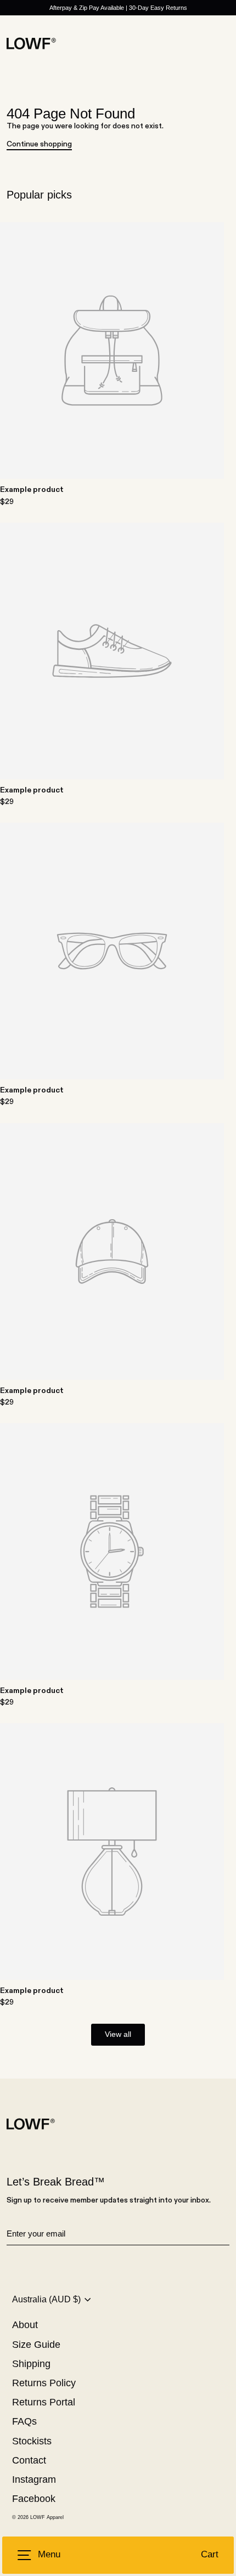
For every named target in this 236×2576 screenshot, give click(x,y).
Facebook (34, 2499)
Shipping (31, 2364)
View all (118, 2034)
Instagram (34, 2479)
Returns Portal (44, 2402)
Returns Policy (44, 2383)
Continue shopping (39, 144)
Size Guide (36, 2345)
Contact (29, 2460)
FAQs (24, 2421)
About (25, 2325)
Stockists (32, 2441)
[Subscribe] (228, 2234)
